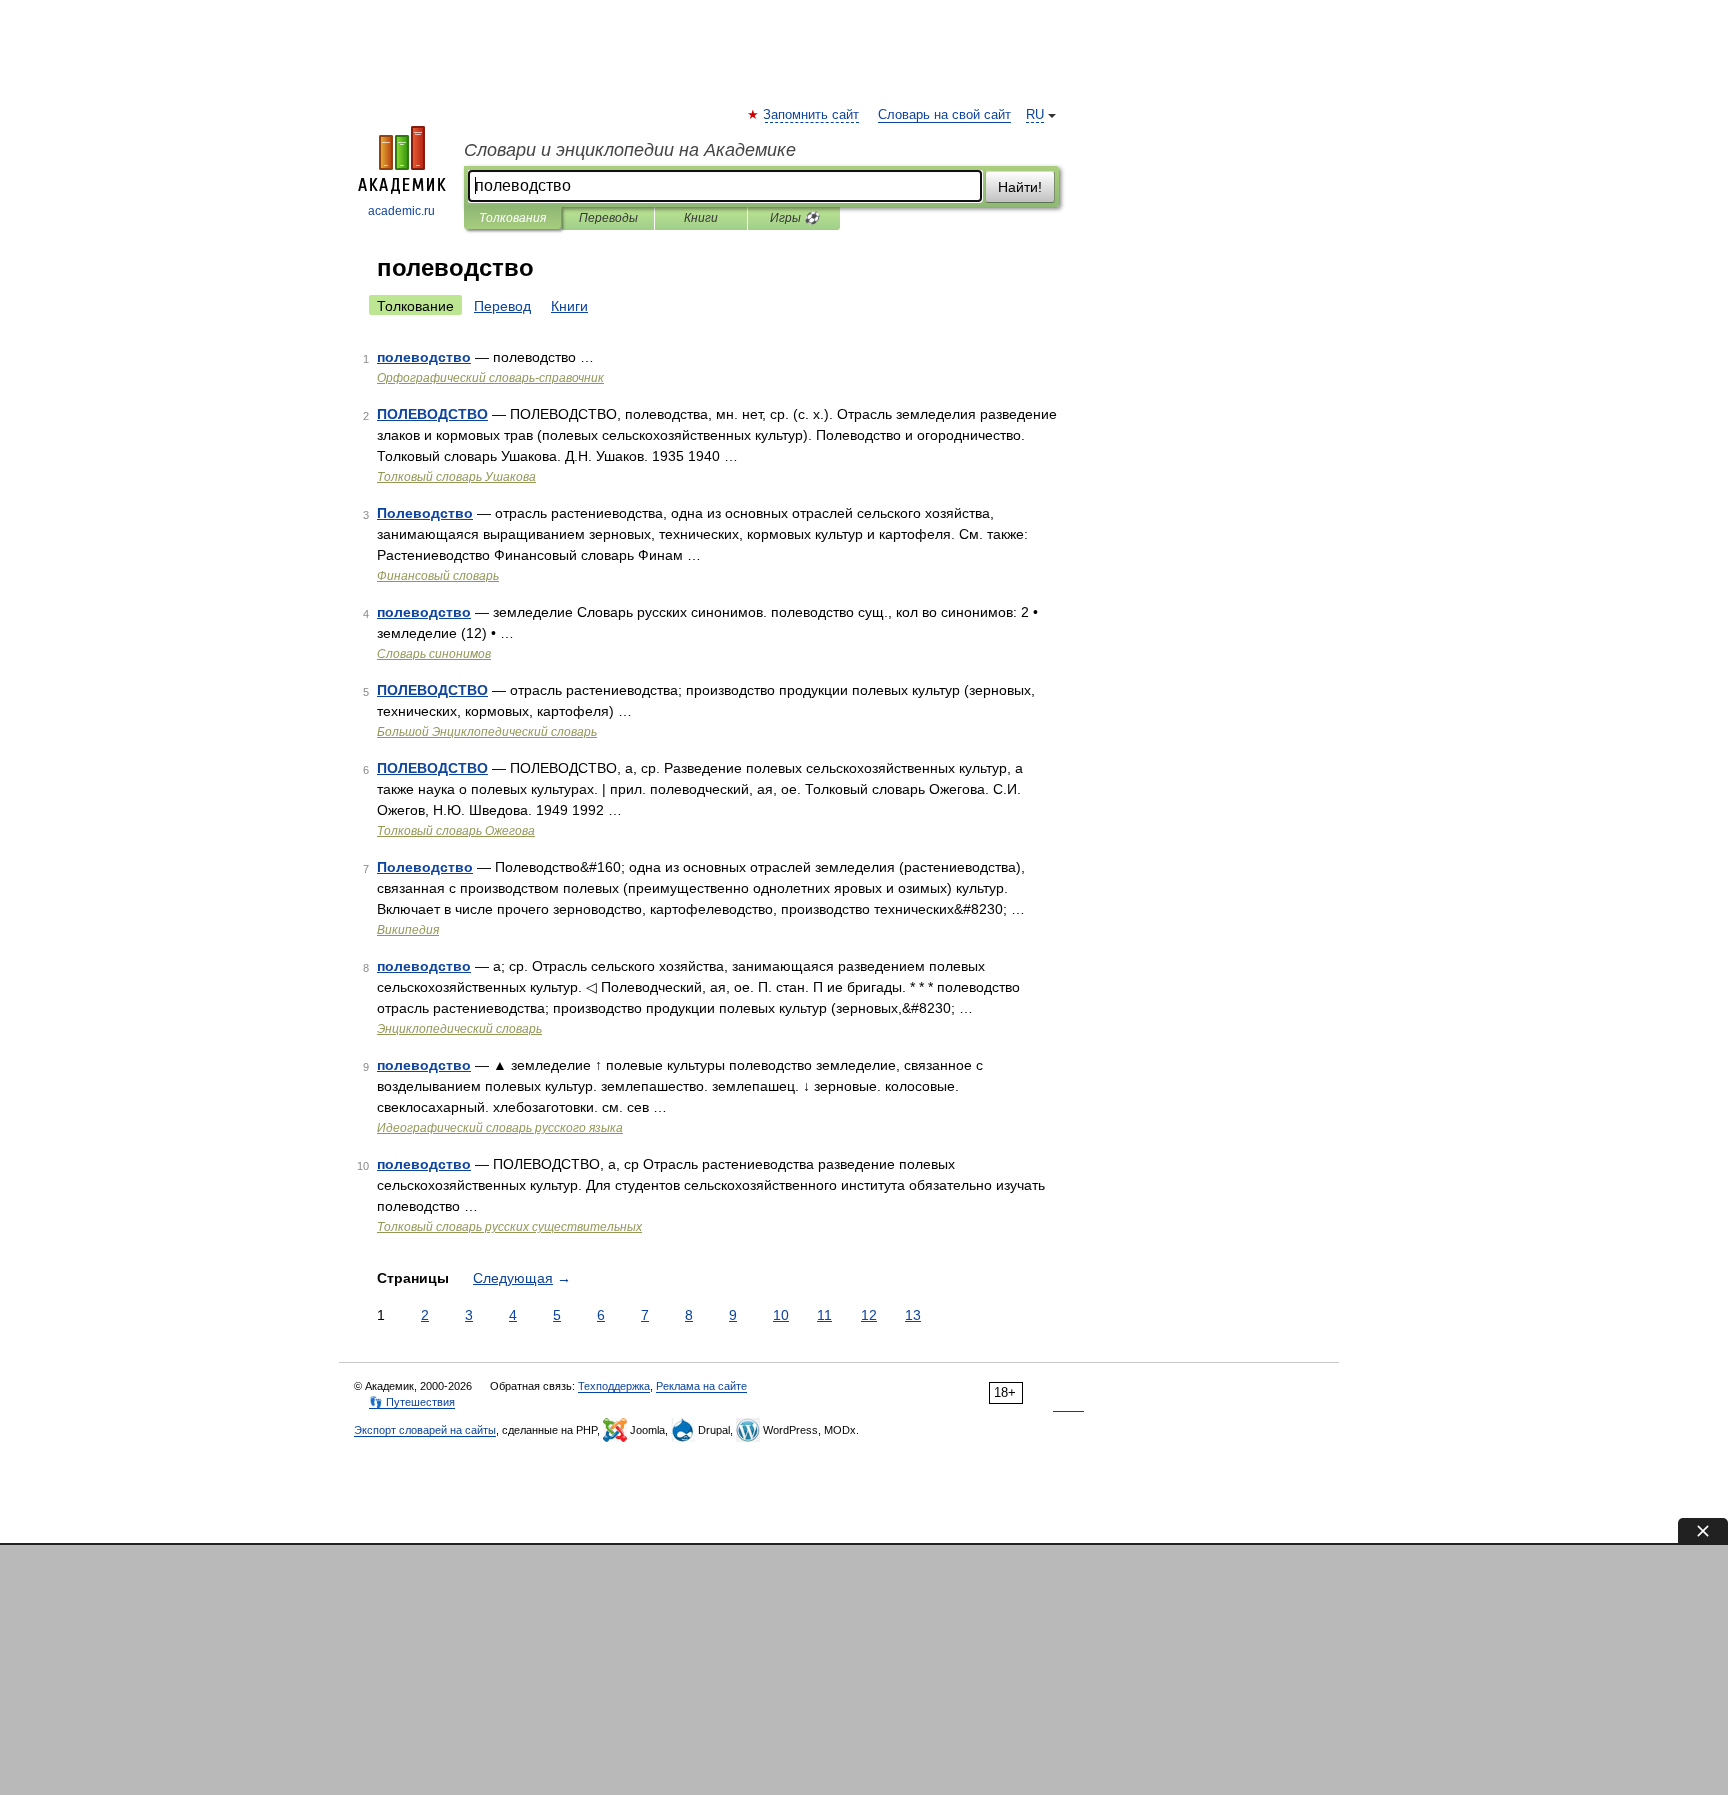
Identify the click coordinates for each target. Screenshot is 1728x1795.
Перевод (502, 306)
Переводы (608, 218)
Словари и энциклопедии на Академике (630, 150)
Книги (701, 218)
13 (913, 1315)
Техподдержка (614, 1386)
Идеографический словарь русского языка (500, 1128)
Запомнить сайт (812, 115)
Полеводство (425, 513)
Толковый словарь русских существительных (509, 1227)
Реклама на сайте (701, 1386)
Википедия (408, 930)
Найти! (1020, 187)
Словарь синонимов (434, 654)
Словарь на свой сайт (944, 115)
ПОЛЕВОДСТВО (432, 414)
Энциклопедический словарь (459, 1029)
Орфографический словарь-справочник (490, 378)
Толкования (512, 218)
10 (781, 1315)
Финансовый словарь (438, 576)
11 (824, 1315)
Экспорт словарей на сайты (425, 1430)
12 (869, 1315)
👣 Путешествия (412, 1402)
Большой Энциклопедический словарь (487, 732)
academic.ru (401, 211)
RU (1035, 115)
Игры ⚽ (794, 218)
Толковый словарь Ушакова (456, 477)
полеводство (424, 357)
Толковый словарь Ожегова (456, 831)
